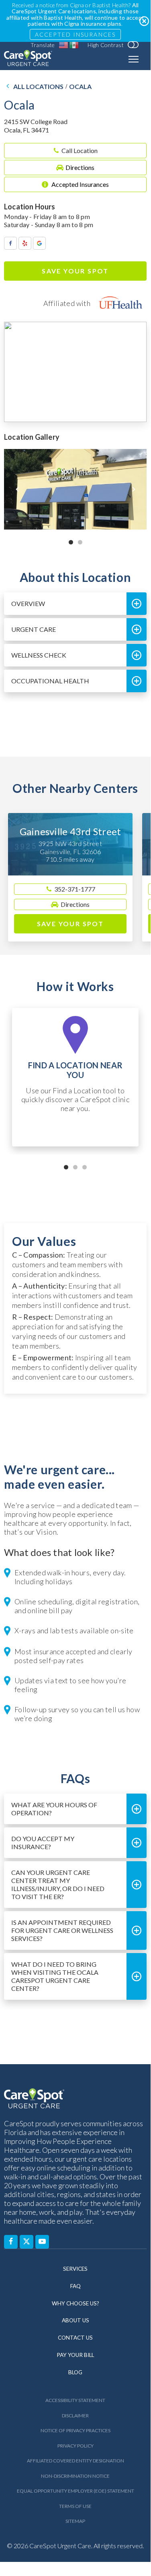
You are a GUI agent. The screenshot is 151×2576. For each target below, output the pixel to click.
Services (75, 2269)
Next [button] (134, 489)
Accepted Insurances (75, 34)
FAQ (75, 2286)
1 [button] (71, 542)
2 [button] (80, 542)
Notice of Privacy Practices (75, 2430)
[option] (75, 489)
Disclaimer (75, 2416)
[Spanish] (74, 45)
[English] (64, 45)
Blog (75, 2372)
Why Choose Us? (75, 2303)
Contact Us (75, 2338)
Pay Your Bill (75, 2355)
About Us (75, 2320)
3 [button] (85, 1167)
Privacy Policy (75, 2446)
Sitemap (75, 2521)
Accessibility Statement (75, 2400)
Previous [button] (17, 489)
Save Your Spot (75, 271)
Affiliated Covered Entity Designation (75, 2461)
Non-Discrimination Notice (75, 2476)
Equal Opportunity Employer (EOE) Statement (75, 2491)
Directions (80, 167)
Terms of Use (75, 2506)
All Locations (38, 87)
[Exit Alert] (144, 21)
